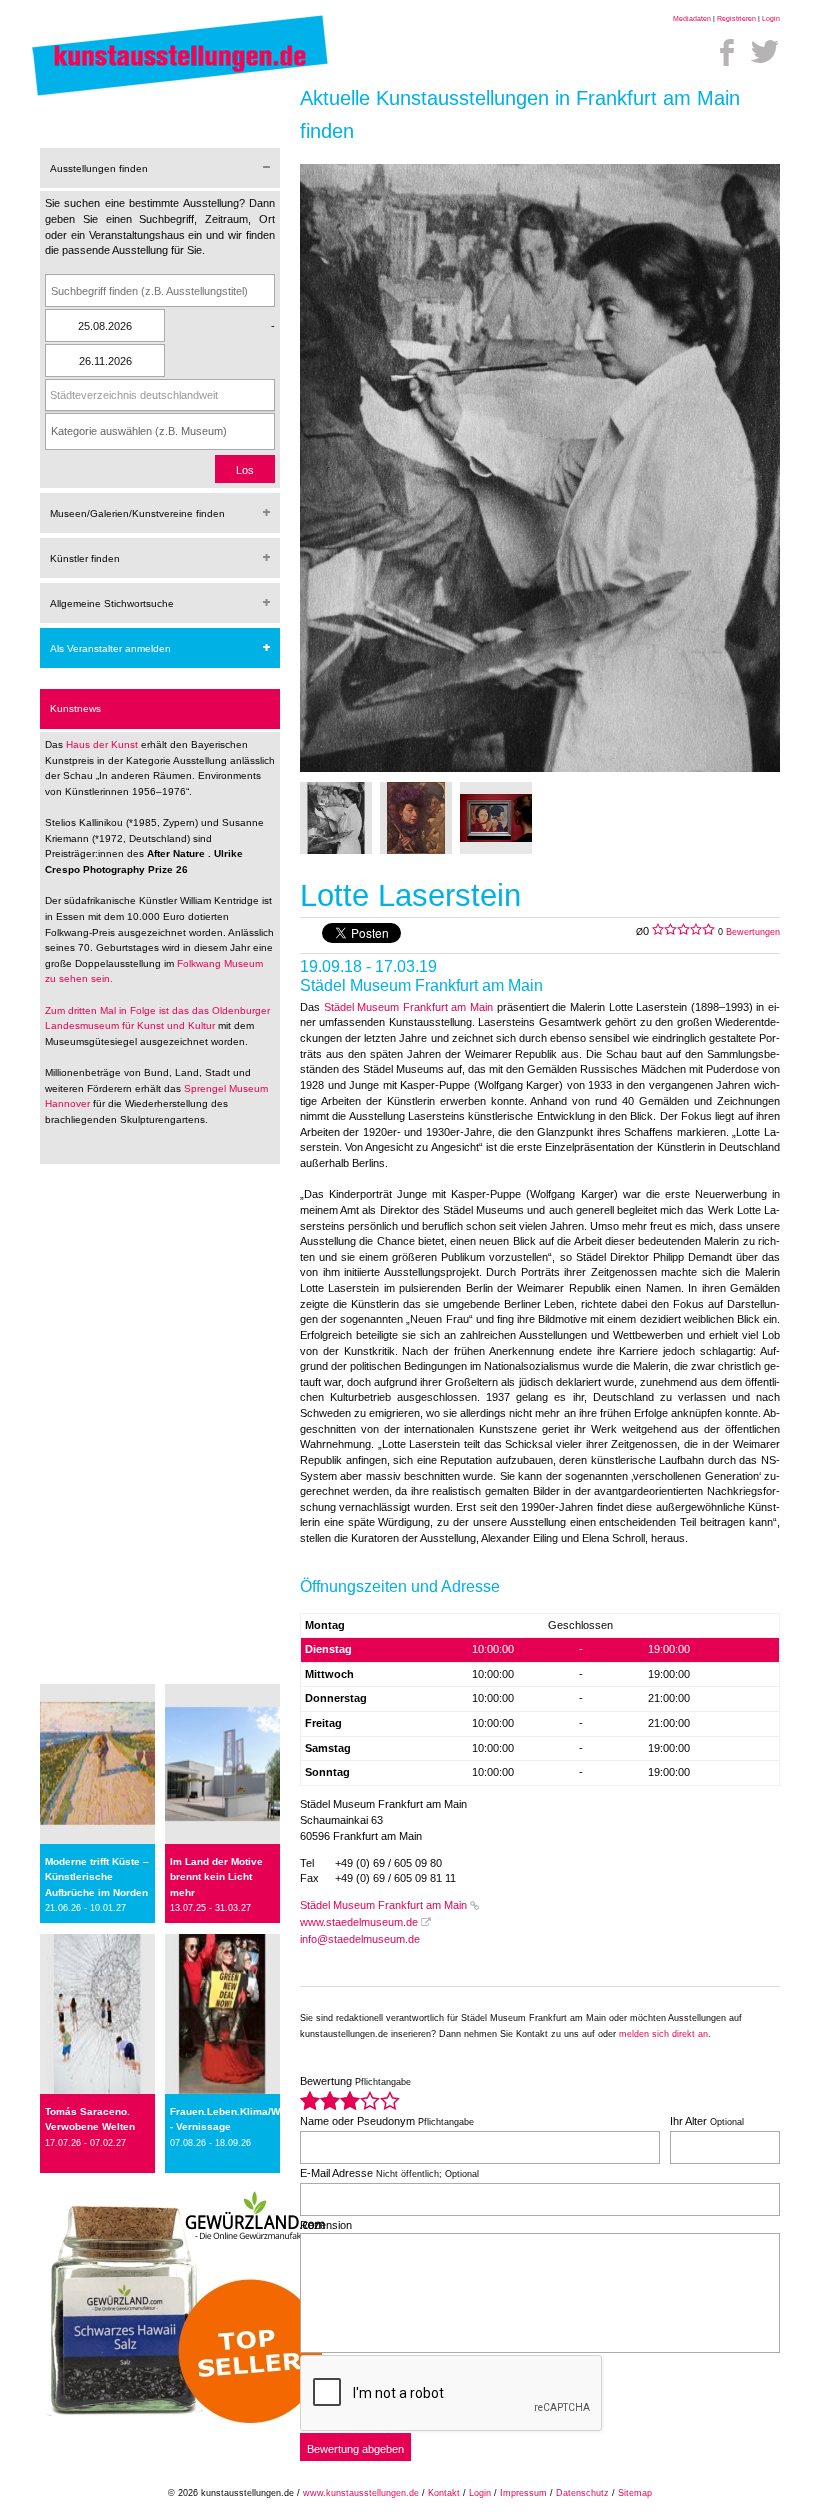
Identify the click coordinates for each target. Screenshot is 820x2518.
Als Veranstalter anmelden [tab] (110, 648)
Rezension (326, 2225)
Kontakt (444, 2493)
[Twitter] (765, 52)
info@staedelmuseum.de (360, 1939)
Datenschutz (582, 2493)
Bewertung (355, 2081)
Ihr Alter (707, 2121)
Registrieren (736, 18)
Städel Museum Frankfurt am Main (408, 1007)
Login (771, 18)
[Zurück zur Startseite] (180, 95)
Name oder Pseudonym (387, 2121)
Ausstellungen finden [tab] (99, 168)
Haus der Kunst (103, 744)
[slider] (350, 2100)
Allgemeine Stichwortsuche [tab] (112, 603)
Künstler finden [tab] (85, 558)
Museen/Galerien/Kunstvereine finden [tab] (137, 513)
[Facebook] (727, 52)
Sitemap (635, 2493)
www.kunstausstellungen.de (361, 2493)
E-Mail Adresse (389, 2173)
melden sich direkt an (663, 2034)
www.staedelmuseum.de (359, 1922)
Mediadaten (692, 18)
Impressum (523, 2493)
